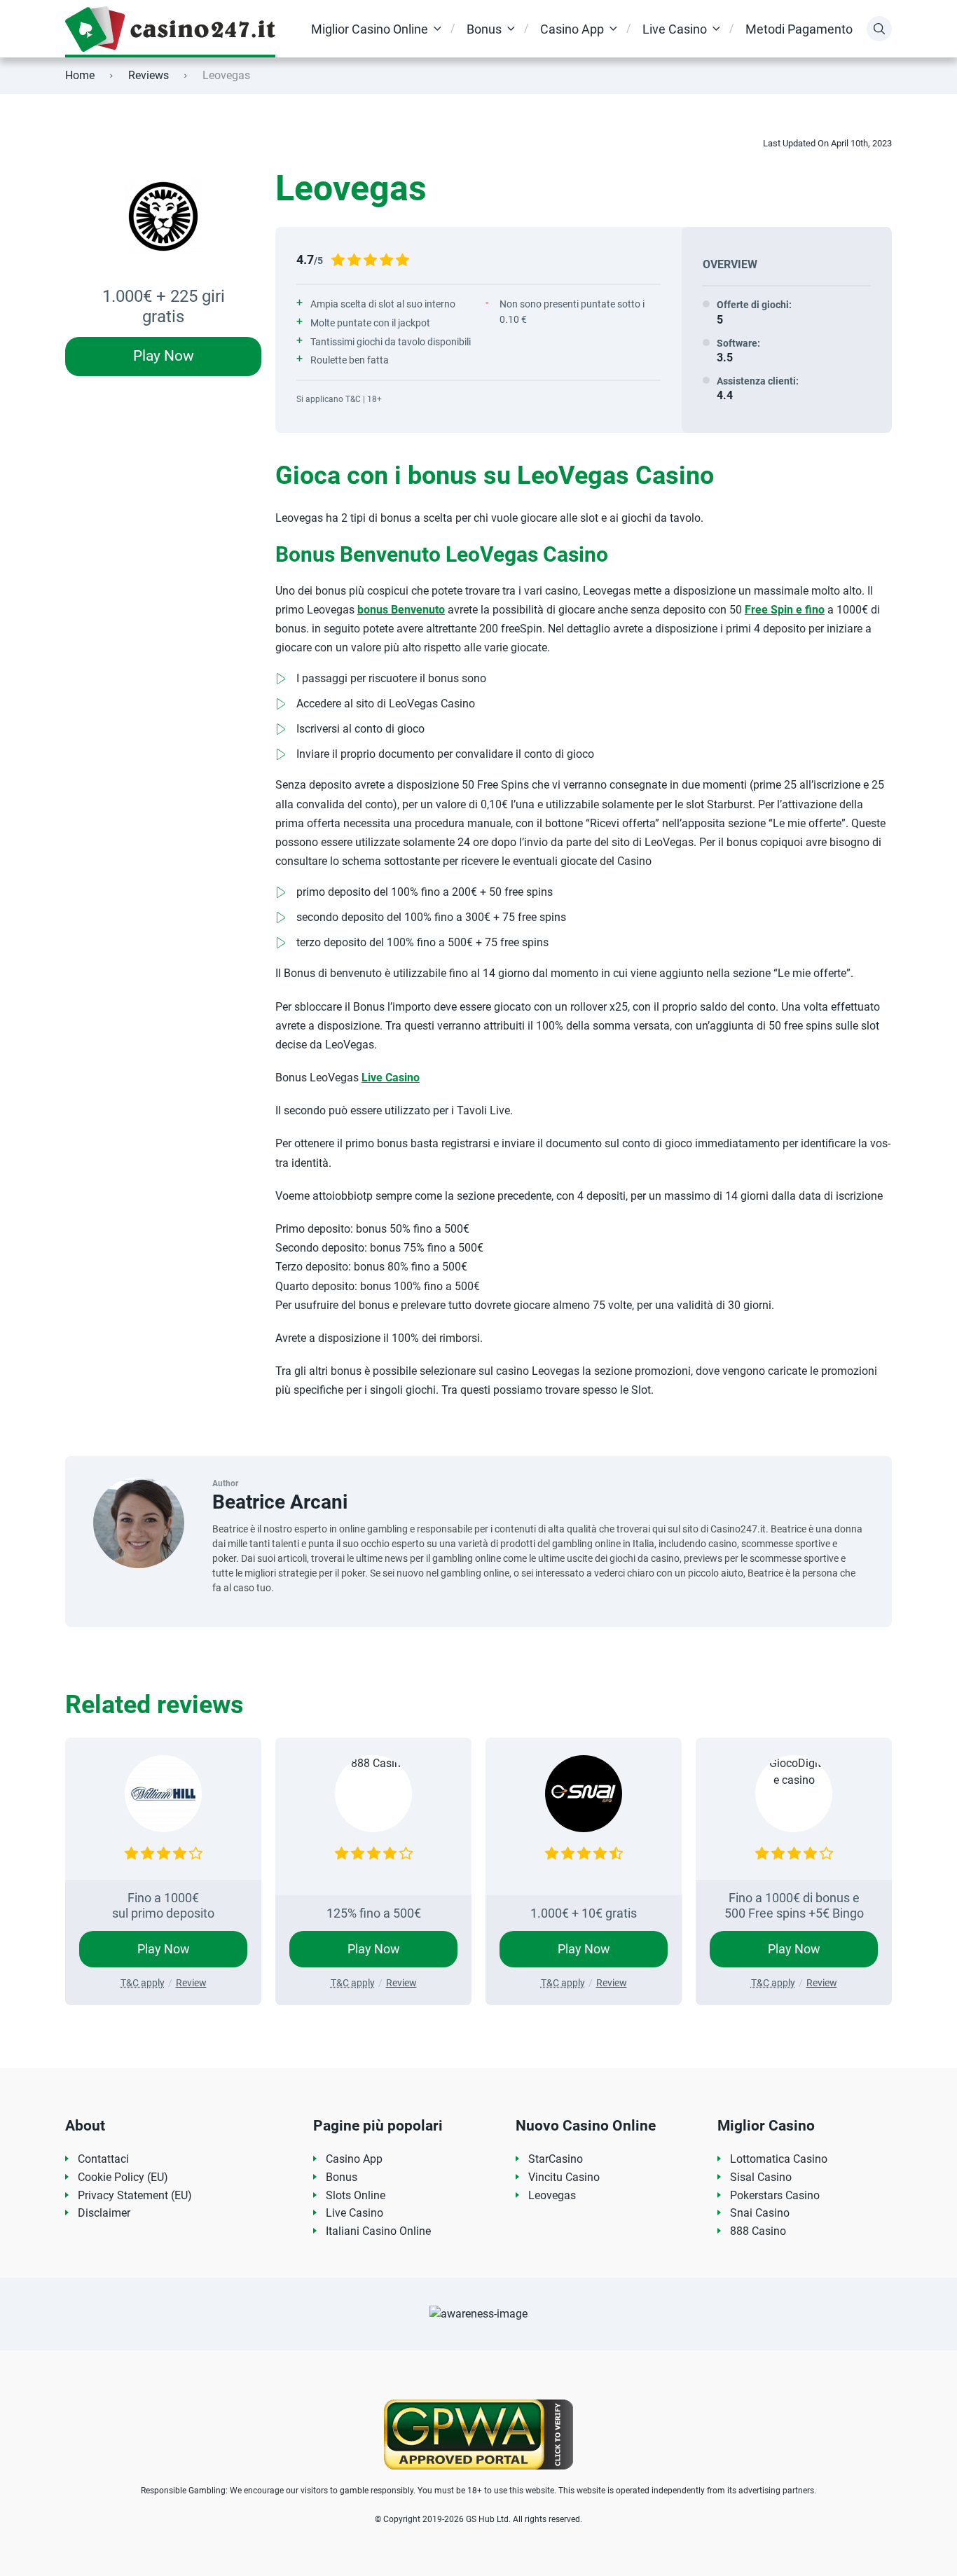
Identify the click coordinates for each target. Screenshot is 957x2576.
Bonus (484, 29)
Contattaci (103, 2159)
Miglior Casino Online (370, 29)
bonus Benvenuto (401, 610)
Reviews (149, 75)
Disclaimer (104, 2213)
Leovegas (552, 2195)
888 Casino (758, 2231)
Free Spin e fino (785, 610)
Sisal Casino (761, 2177)
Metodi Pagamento (799, 29)
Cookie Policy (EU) (123, 2177)
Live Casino (675, 29)
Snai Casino (760, 2213)
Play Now (164, 356)
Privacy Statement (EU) (135, 2195)
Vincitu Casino (564, 2177)
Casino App (572, 29)
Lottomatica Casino (779, 2159)
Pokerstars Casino (775, 2195)
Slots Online (356, 2195)
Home (80, 75)
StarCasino (556, 2159)
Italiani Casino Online (378, 2231)
